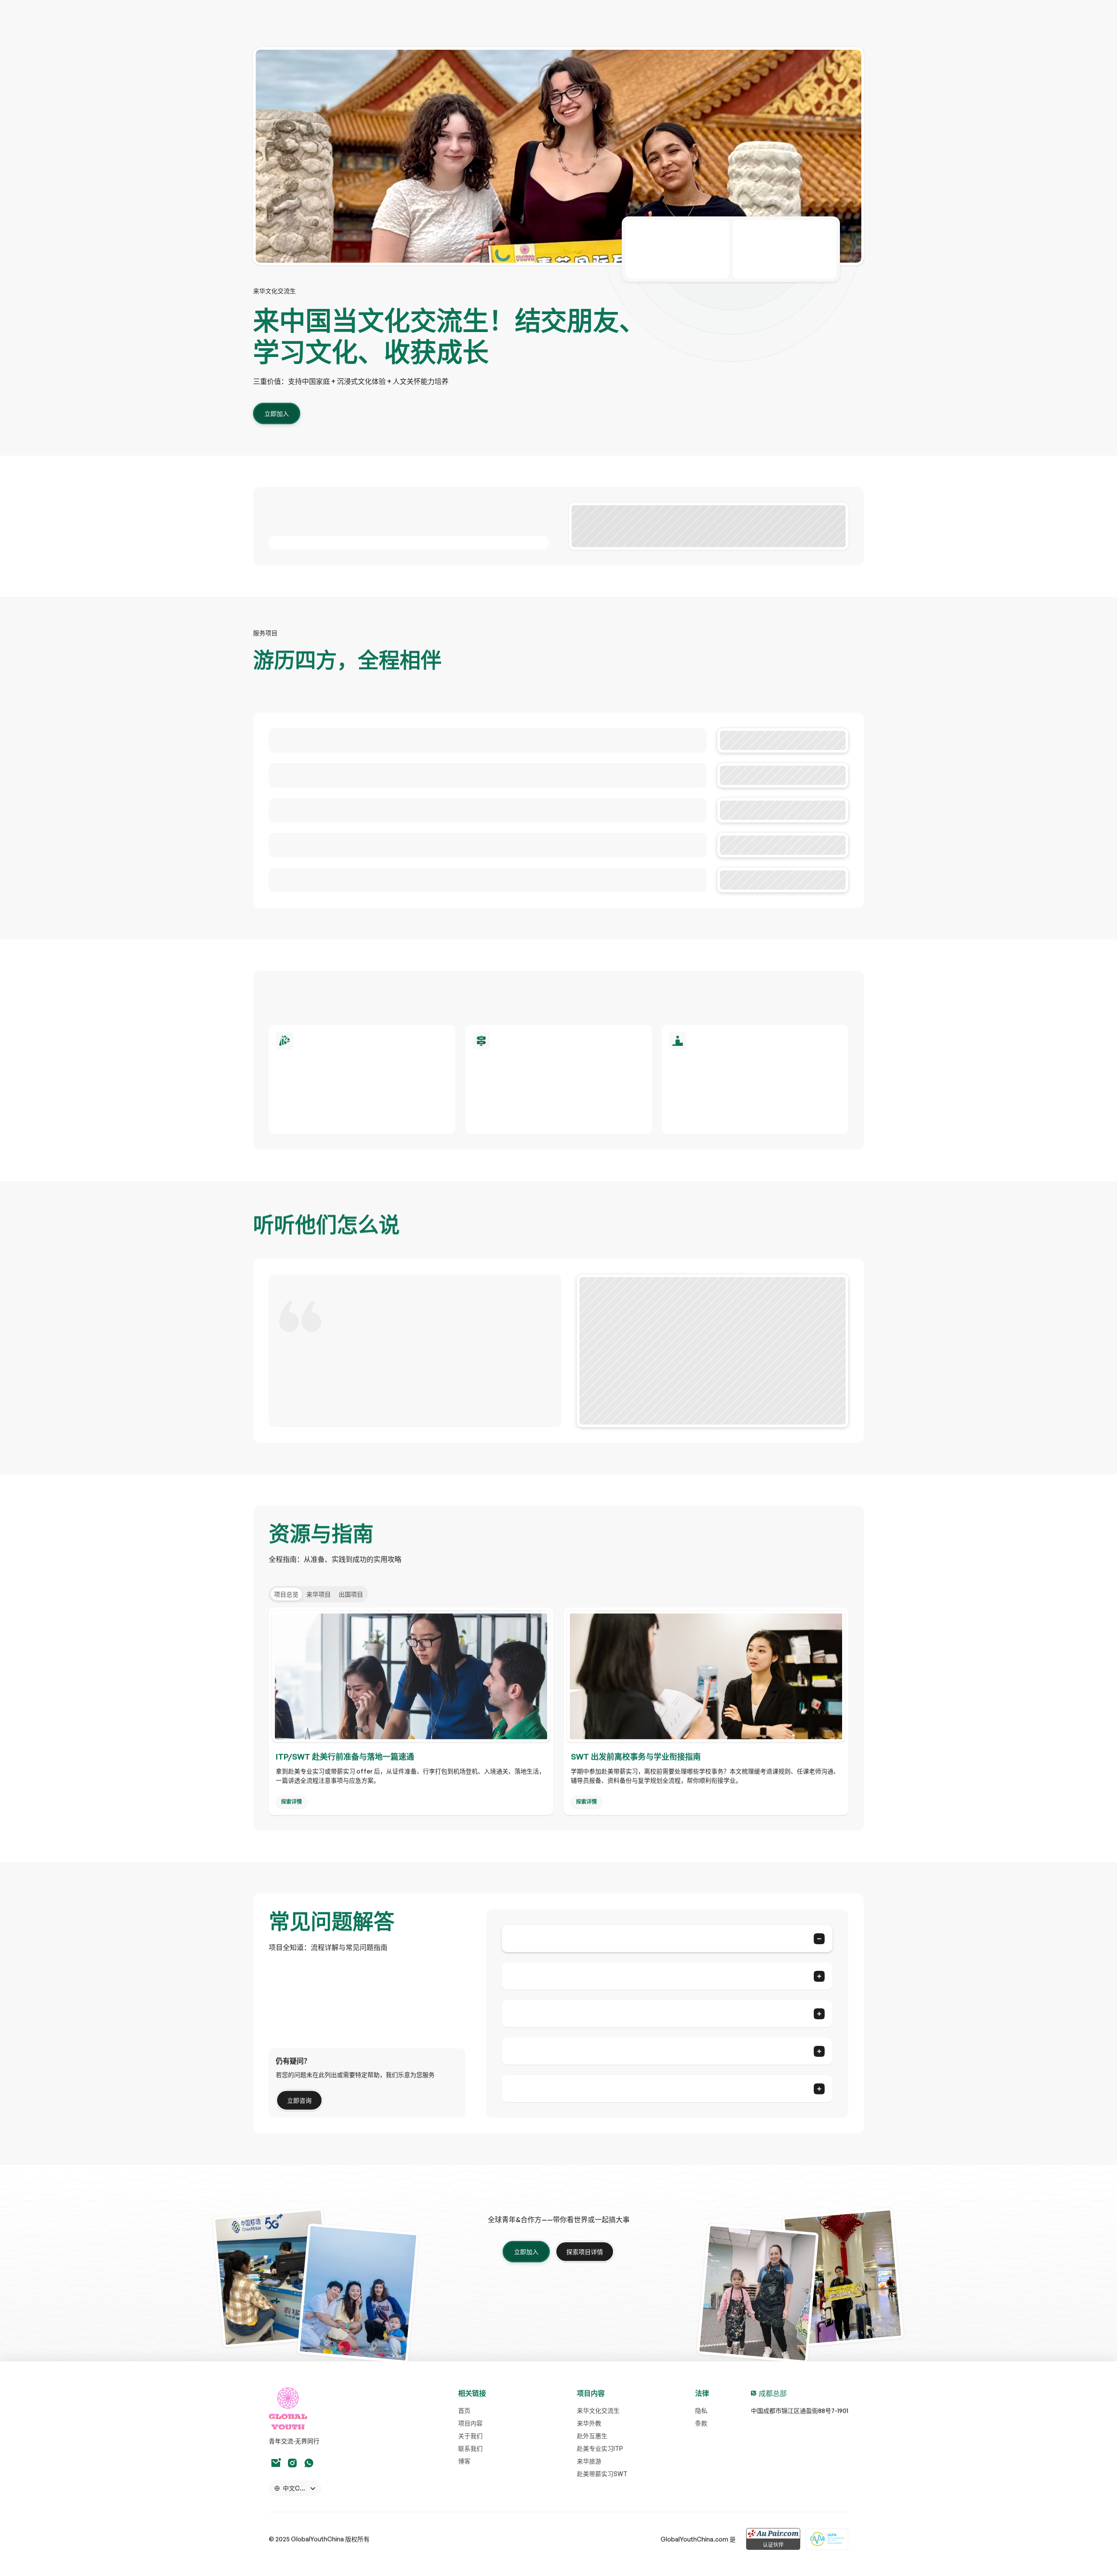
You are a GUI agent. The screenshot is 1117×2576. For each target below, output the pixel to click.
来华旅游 (589, 2461)
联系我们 (470, 2448)
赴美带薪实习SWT (602, 2474)
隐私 (701, 2410)
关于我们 (470, 2436)
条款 (701, 2423)
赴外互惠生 (592, 2436)
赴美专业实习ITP (600, 2448)
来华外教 (589, 2423)
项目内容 (470, 2423)
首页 (464, 2410)
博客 (464, 2461)
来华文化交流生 (598, 2410)
